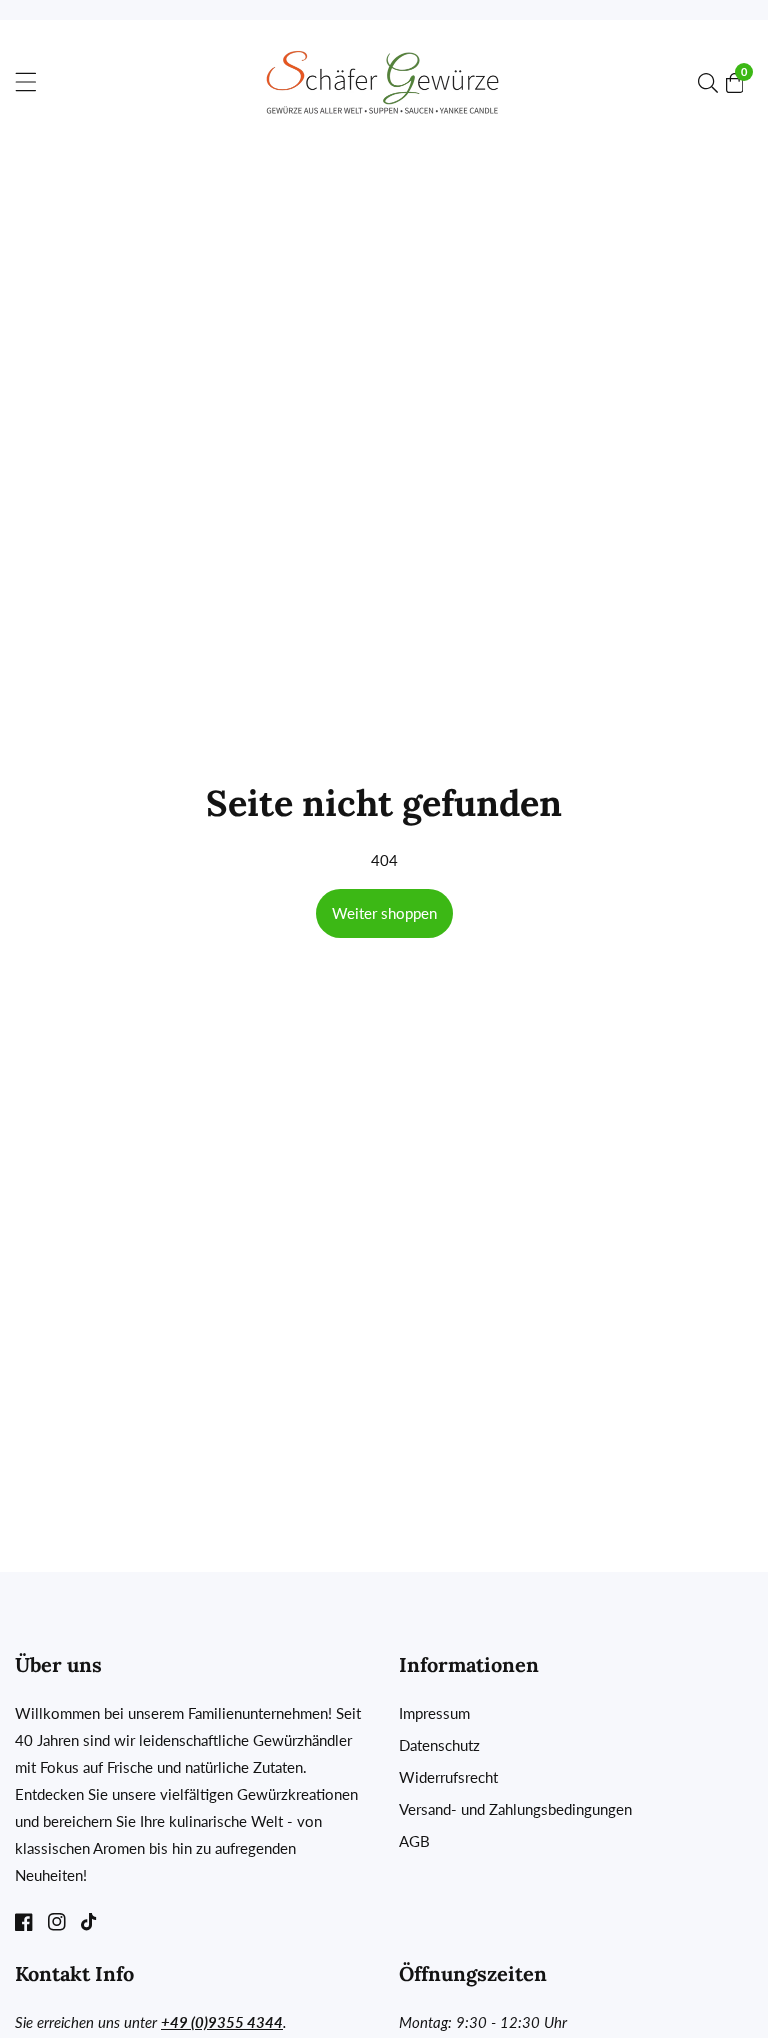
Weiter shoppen (384, 913)
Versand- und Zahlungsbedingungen (515, 1809)
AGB (414, 1841)
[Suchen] (712, 83)
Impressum (434, 1713)
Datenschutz (439, 1745)
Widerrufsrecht (448, 1777)
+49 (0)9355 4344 (222, 2022)
